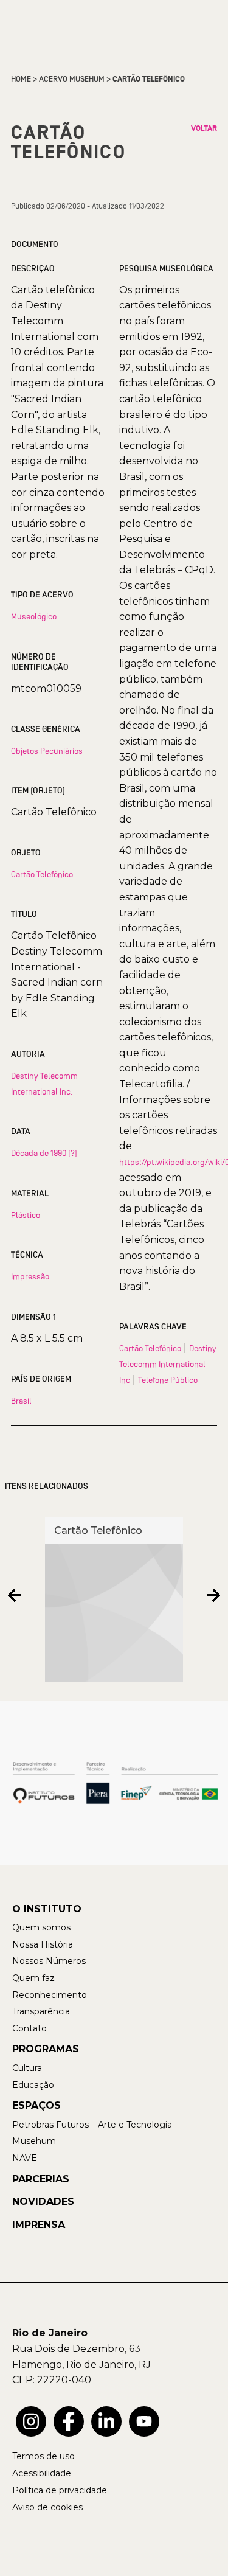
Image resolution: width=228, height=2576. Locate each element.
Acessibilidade (42, 2473)
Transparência (41, 2011)
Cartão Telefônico (42, 874)
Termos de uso (43, 2456)
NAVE (25, 2158)
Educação (33, 2085)
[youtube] (144, 2421)
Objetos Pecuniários (47, 751)
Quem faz (33, 1978)
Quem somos (41, 1927)
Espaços (36, 2105)
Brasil (21, 1401)
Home (21, 79)
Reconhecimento (50, 1995)
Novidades (43, 2202)
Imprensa (39, 2225)
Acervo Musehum (72, 79)
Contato (29, 2028)
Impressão (30, 1276)
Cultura (27, 2068)
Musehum (34, 2141)
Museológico (34, 616)
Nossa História (43, 1944)
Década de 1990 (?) (44, 1153)
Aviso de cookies (47, 2507)
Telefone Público (168, 1380)
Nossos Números (49, 1961)
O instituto (47, 1909)
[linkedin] (106, 2421)
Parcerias (41, 2179)
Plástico (26, 1215)
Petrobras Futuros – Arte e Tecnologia (92, 2125)
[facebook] (69, 2421)
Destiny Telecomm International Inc (168, 1364)
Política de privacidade (60, 2490)
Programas (46, 2049)
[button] (14, 1596)
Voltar (204, 128)
